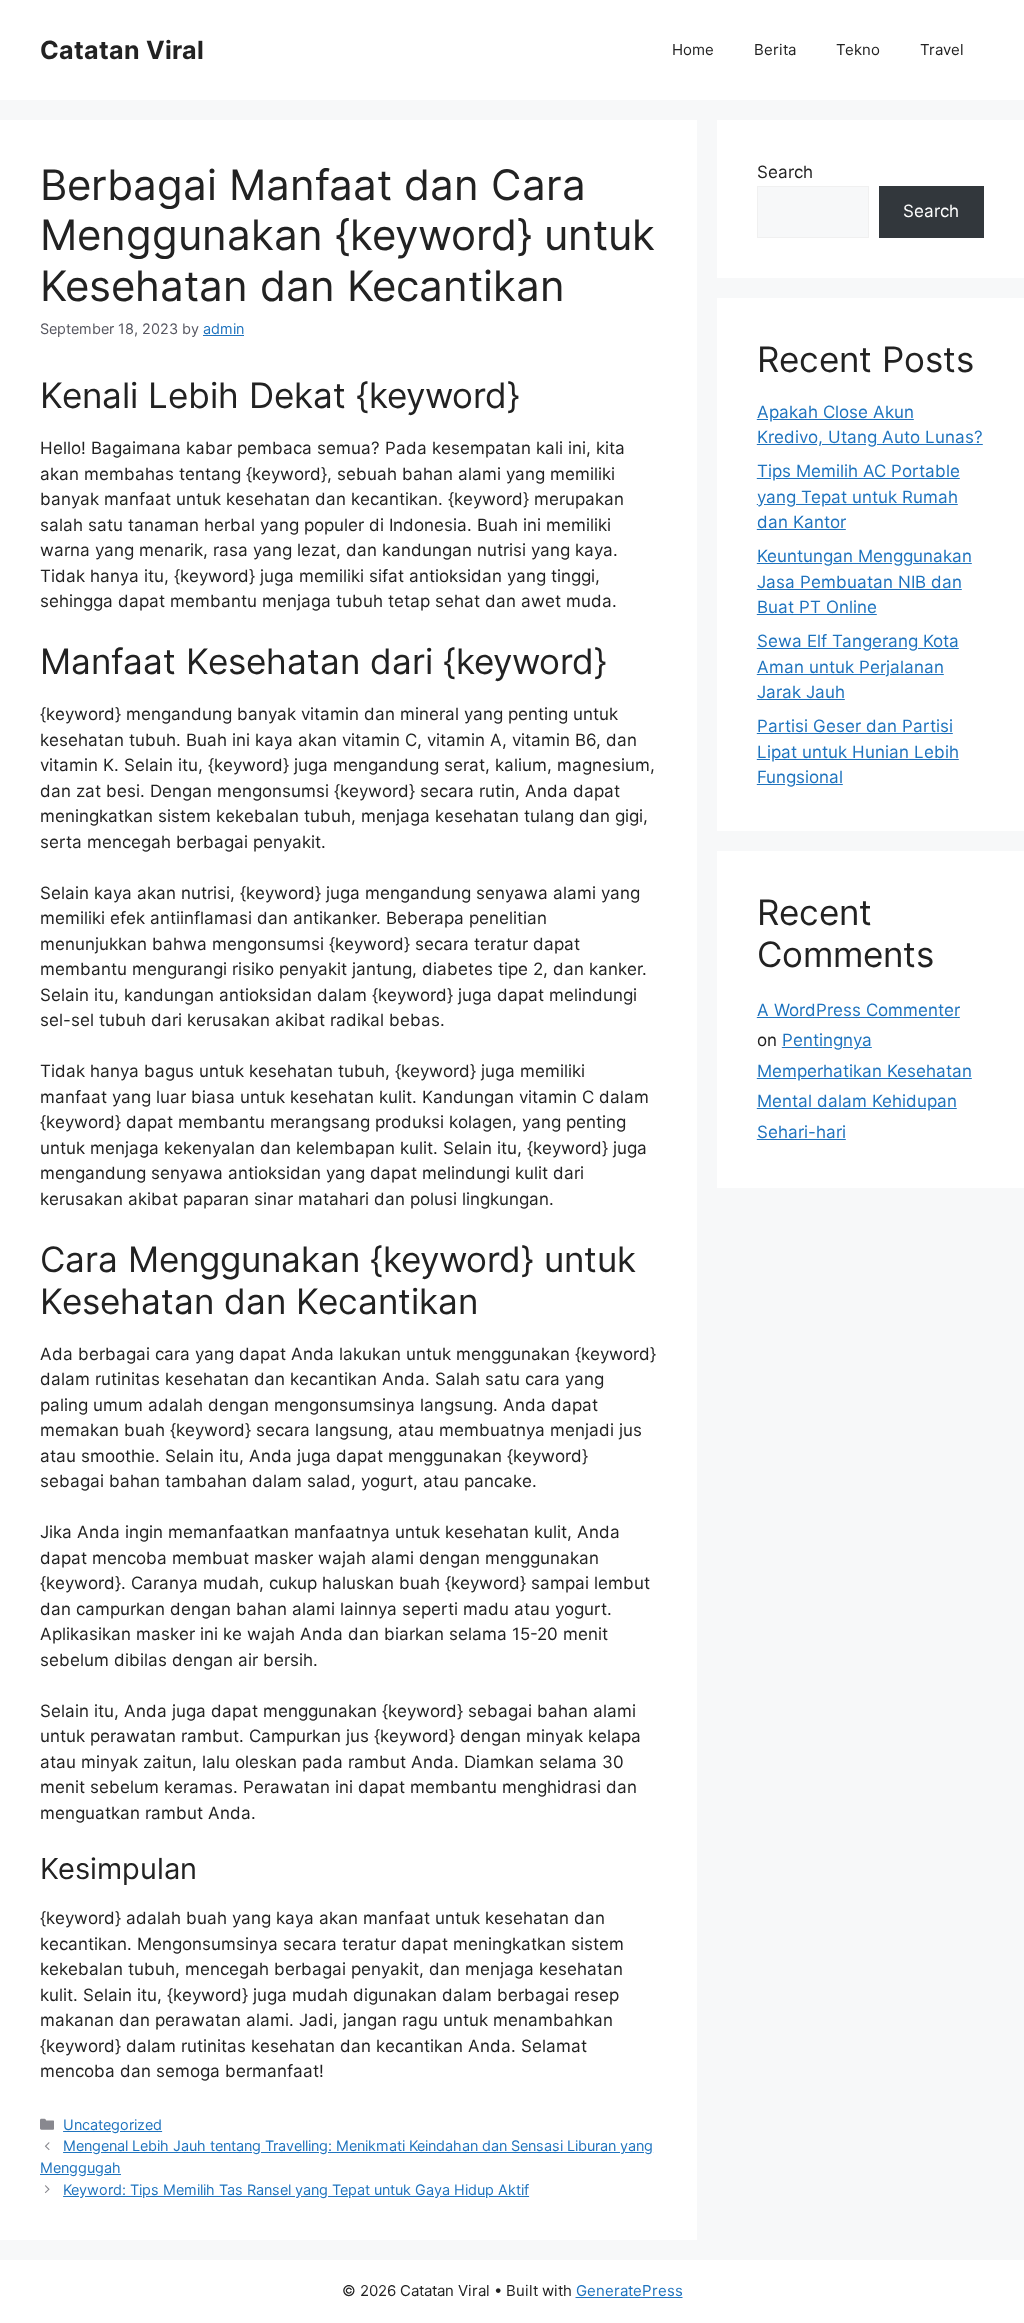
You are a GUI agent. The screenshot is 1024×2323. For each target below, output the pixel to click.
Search (785, 172)
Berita (775, 49)
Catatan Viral (122, 50)
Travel (942, 49)
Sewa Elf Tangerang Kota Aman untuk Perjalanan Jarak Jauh (858, 666)
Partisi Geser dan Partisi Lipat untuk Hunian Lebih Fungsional (858, 751)
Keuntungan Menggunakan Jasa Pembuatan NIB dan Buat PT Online (864, 581)
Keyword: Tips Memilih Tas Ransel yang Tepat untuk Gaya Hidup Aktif (296, 2189)
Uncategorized (112, 2124)
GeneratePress (629, 2290)
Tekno (858, 49)
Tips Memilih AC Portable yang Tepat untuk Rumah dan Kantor (858, 496)
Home (693, 49)
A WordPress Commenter (858, 1010)
